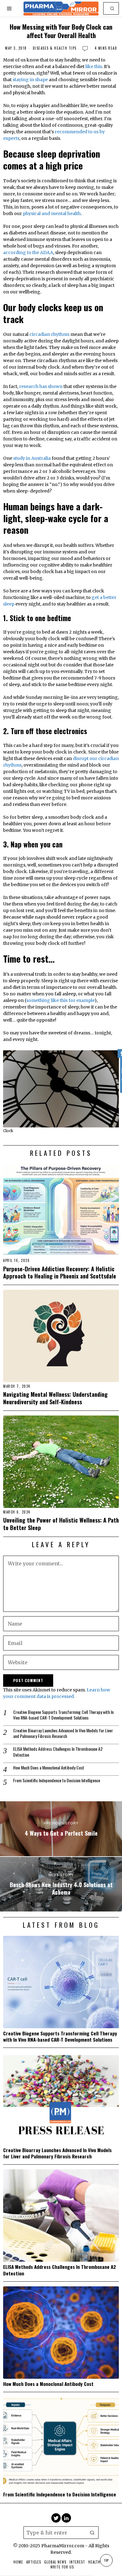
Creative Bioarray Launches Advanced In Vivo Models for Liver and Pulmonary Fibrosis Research (63, 1733)
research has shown (41, 386)
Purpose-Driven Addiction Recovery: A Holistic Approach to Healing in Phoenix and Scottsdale (60, 1272)
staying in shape (30, 80)
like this (94, 66)
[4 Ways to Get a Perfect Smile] (61, 1829)
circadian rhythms (49, 334)
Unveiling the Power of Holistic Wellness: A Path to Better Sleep (61, 1524)
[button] (113, 8)
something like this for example (60, 1000)
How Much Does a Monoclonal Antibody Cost (49, 1768)
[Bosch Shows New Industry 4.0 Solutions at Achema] (61, 1884)
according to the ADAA (28, 253)
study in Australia (32, 458)
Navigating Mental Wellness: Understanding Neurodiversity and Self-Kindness (55, 1398)
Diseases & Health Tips (55, 48)
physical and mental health (52, 213)
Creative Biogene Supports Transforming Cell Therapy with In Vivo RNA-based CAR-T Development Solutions (63, 1715)
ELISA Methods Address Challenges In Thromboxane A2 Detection (58, 1752)
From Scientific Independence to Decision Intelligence (57, 1780)
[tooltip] (56, 2518)
